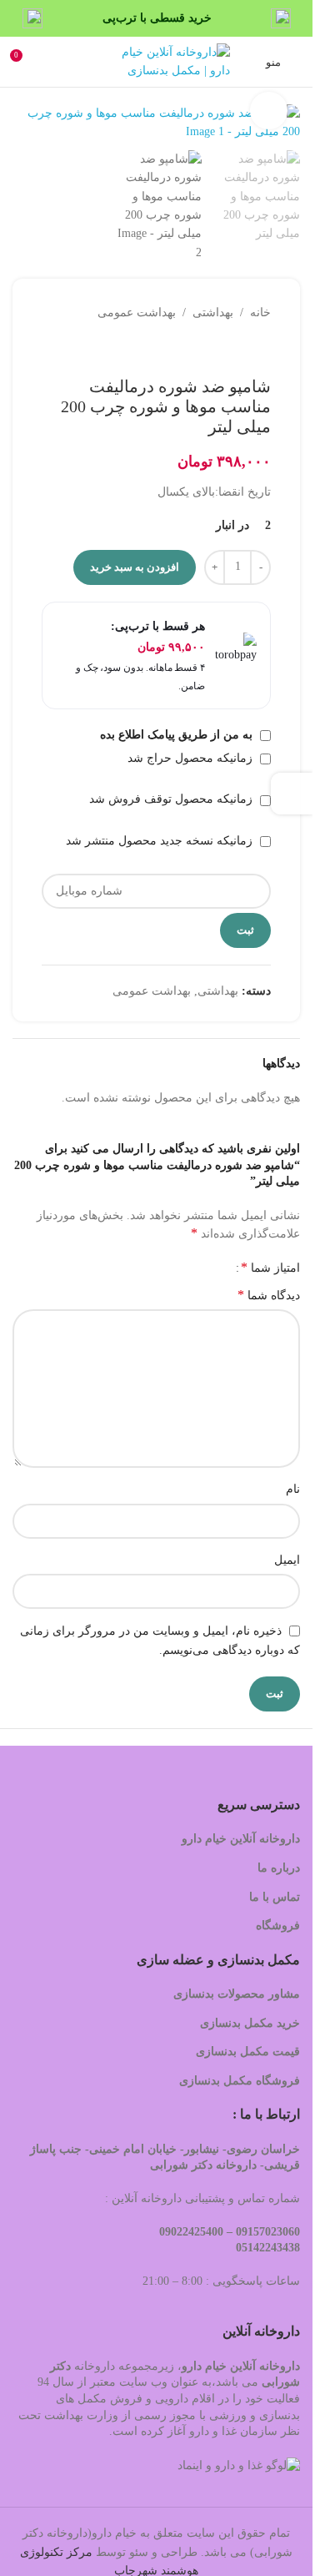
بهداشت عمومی (137, 313)
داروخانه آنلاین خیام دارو (241, 1839)
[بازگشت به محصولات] (241, 350)
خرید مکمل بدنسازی (250, 2023)
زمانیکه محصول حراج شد (192, 758)
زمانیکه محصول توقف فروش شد (172, 799)
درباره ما (279, 1868)
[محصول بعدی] (221, 350)
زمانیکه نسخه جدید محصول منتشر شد (161, 841)
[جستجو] (90, 62)
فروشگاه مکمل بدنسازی (240, 2081)
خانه (260, 313)
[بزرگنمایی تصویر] (269, 111)
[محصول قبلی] (261, 350)
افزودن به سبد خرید (135, 567)
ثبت (245, 930)
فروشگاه (276, 1926)
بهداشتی (213, 313)
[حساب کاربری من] (54, 62)
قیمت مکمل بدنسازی (248, 2052)
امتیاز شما (270, 1268)
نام (293, 1489)
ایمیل (287, 1560)
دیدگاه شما (269, 1295)
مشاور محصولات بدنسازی (237, 1994)
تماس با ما (275, 1897)
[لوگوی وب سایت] (172, 60)
